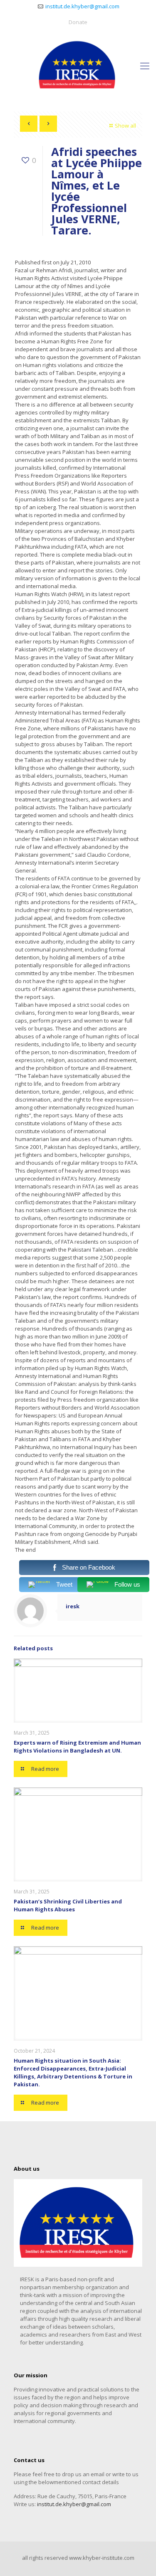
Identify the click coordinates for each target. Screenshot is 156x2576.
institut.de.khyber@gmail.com (82, 6)
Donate (78, 22)
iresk (73, 1606)
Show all (125, 126)
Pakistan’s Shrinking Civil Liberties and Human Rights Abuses (68, 1905)
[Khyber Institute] (78, 65)
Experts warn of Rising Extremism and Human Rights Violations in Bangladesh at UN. (77, 1747)
